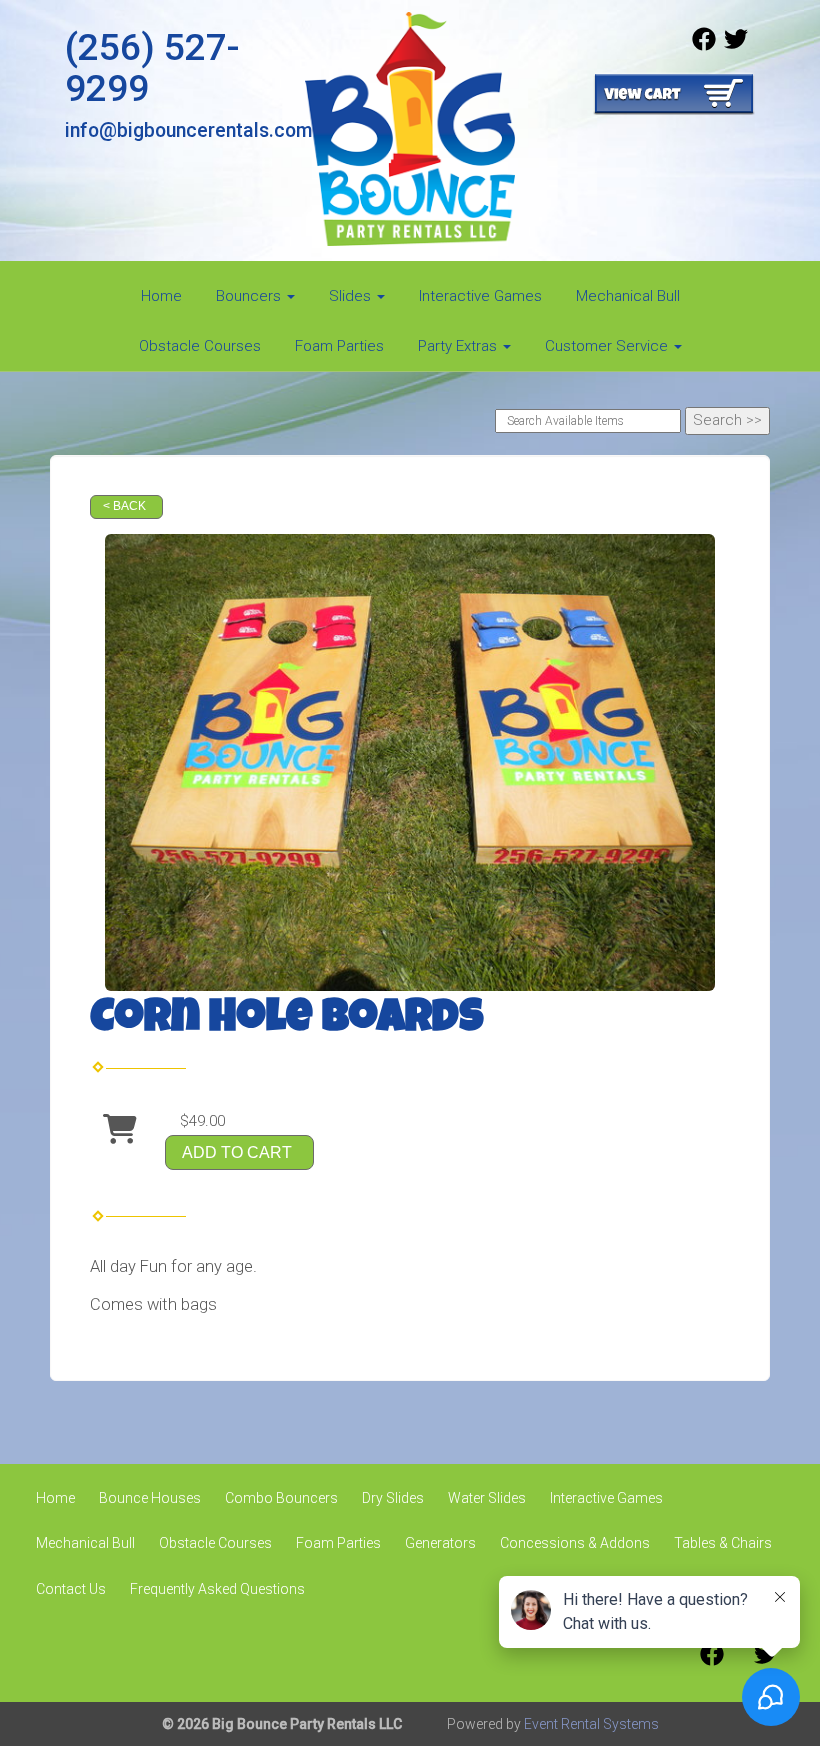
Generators (440, 1543)
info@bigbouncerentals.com (188, 130)
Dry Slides (393, 1498)
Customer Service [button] (608, 346)
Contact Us (71, 1589)
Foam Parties (339, 346)
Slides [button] (352, 296)
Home (161, 296)
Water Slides (487, 1498)
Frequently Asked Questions (217, 1589)
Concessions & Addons (575, 1543)
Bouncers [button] (250, 296)
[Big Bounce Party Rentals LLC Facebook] (704, 46)
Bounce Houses (150, 1498)
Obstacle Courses (200, 346)
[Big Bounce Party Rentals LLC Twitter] (736, 46)
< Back (124, 506)
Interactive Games (480, 296)
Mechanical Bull (628, 296)
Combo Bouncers (281, 1498)
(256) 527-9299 (152, 67)
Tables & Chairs (723, 1543)
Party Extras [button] (459, 346)
